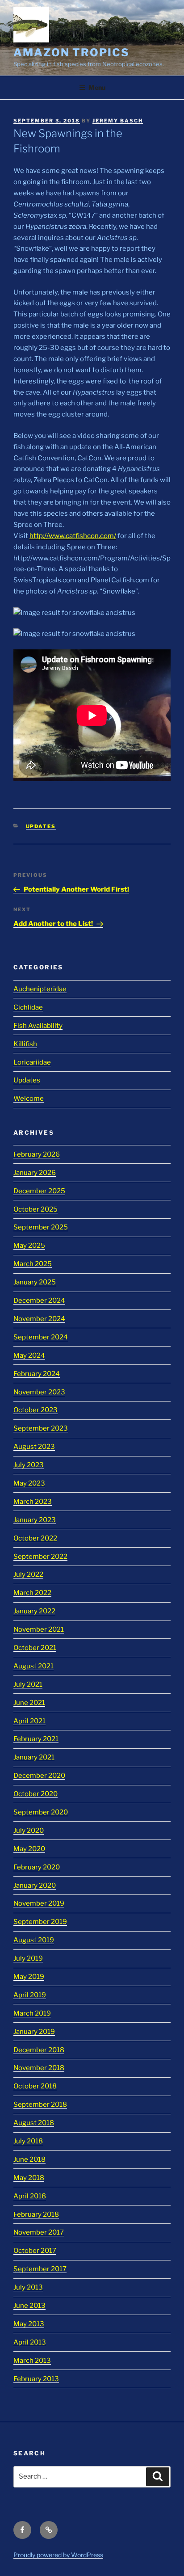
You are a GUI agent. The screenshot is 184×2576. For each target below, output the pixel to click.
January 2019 (34, 2032)
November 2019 (39, 1903)
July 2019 (28, 1958)
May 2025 (29, 1246)
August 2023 (34, 1447)
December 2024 (39, 1301)
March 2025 (33, 1264)
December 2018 (39, 2050)
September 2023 (41, 1428)
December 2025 (39, 1191)
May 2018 (29, 2178)
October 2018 (35, 2086)
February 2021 (36, 1739)
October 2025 (36, 1209)
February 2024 (37, 1374)
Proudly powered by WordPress (58, 2555)
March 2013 (32, 2361)
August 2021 (33, 1666)
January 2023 (35, 1520)
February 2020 (37, 1867)
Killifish (25, 1044)
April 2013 (30, 2342)
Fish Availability (38, 1026)
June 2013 (29, 2306)
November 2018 (39, 2068)
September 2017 (40, 2269)
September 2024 (41, 1337)
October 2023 (36, 1410)
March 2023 (33, 1502)
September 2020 (41, 1812)
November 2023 (39, 1392)
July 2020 (29, 1831)
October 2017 (35, 2251)
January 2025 (35, 1282)
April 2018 (30, 2196)
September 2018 (40, 2105)
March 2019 (32, 2013)
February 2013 (36, 2379)
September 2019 (40, 1922)
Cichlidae (28, 1007)
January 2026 (35, 1173)
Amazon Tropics (71, 53)
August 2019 (34, 1940)
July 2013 (28, 2287)
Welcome (29, 1099)
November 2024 (39, 1319)
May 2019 (29, 1977)
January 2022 (34, 1611)
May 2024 (29, 1355)
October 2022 (35, 1538)
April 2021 (29, 1721)
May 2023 (29, 1483)
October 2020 (36, 1794)
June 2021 (29, 1703)
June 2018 (29, 2159)
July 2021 (28, 1684)
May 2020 (29, 1849)
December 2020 (39, 1776)
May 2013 (29, 2324)
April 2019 (30, 1995)
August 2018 (34, 2123)
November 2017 (39, 2232)
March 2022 (32, 1593)
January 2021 (34, 1757)
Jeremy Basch (118, 121)
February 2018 (36, 2214)
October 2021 (35, 1648)
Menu (97, 87)
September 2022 (40, 1557)
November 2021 (39, 1629)
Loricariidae (32, 1062)
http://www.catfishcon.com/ (73, 536)
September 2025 (41, 1227)
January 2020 (35, 1886)
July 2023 (29, 1465)
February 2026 (37, 1154)
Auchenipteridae (40, 989)
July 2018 (28, 2141)
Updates (41, 826)
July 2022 (28, 1574)
